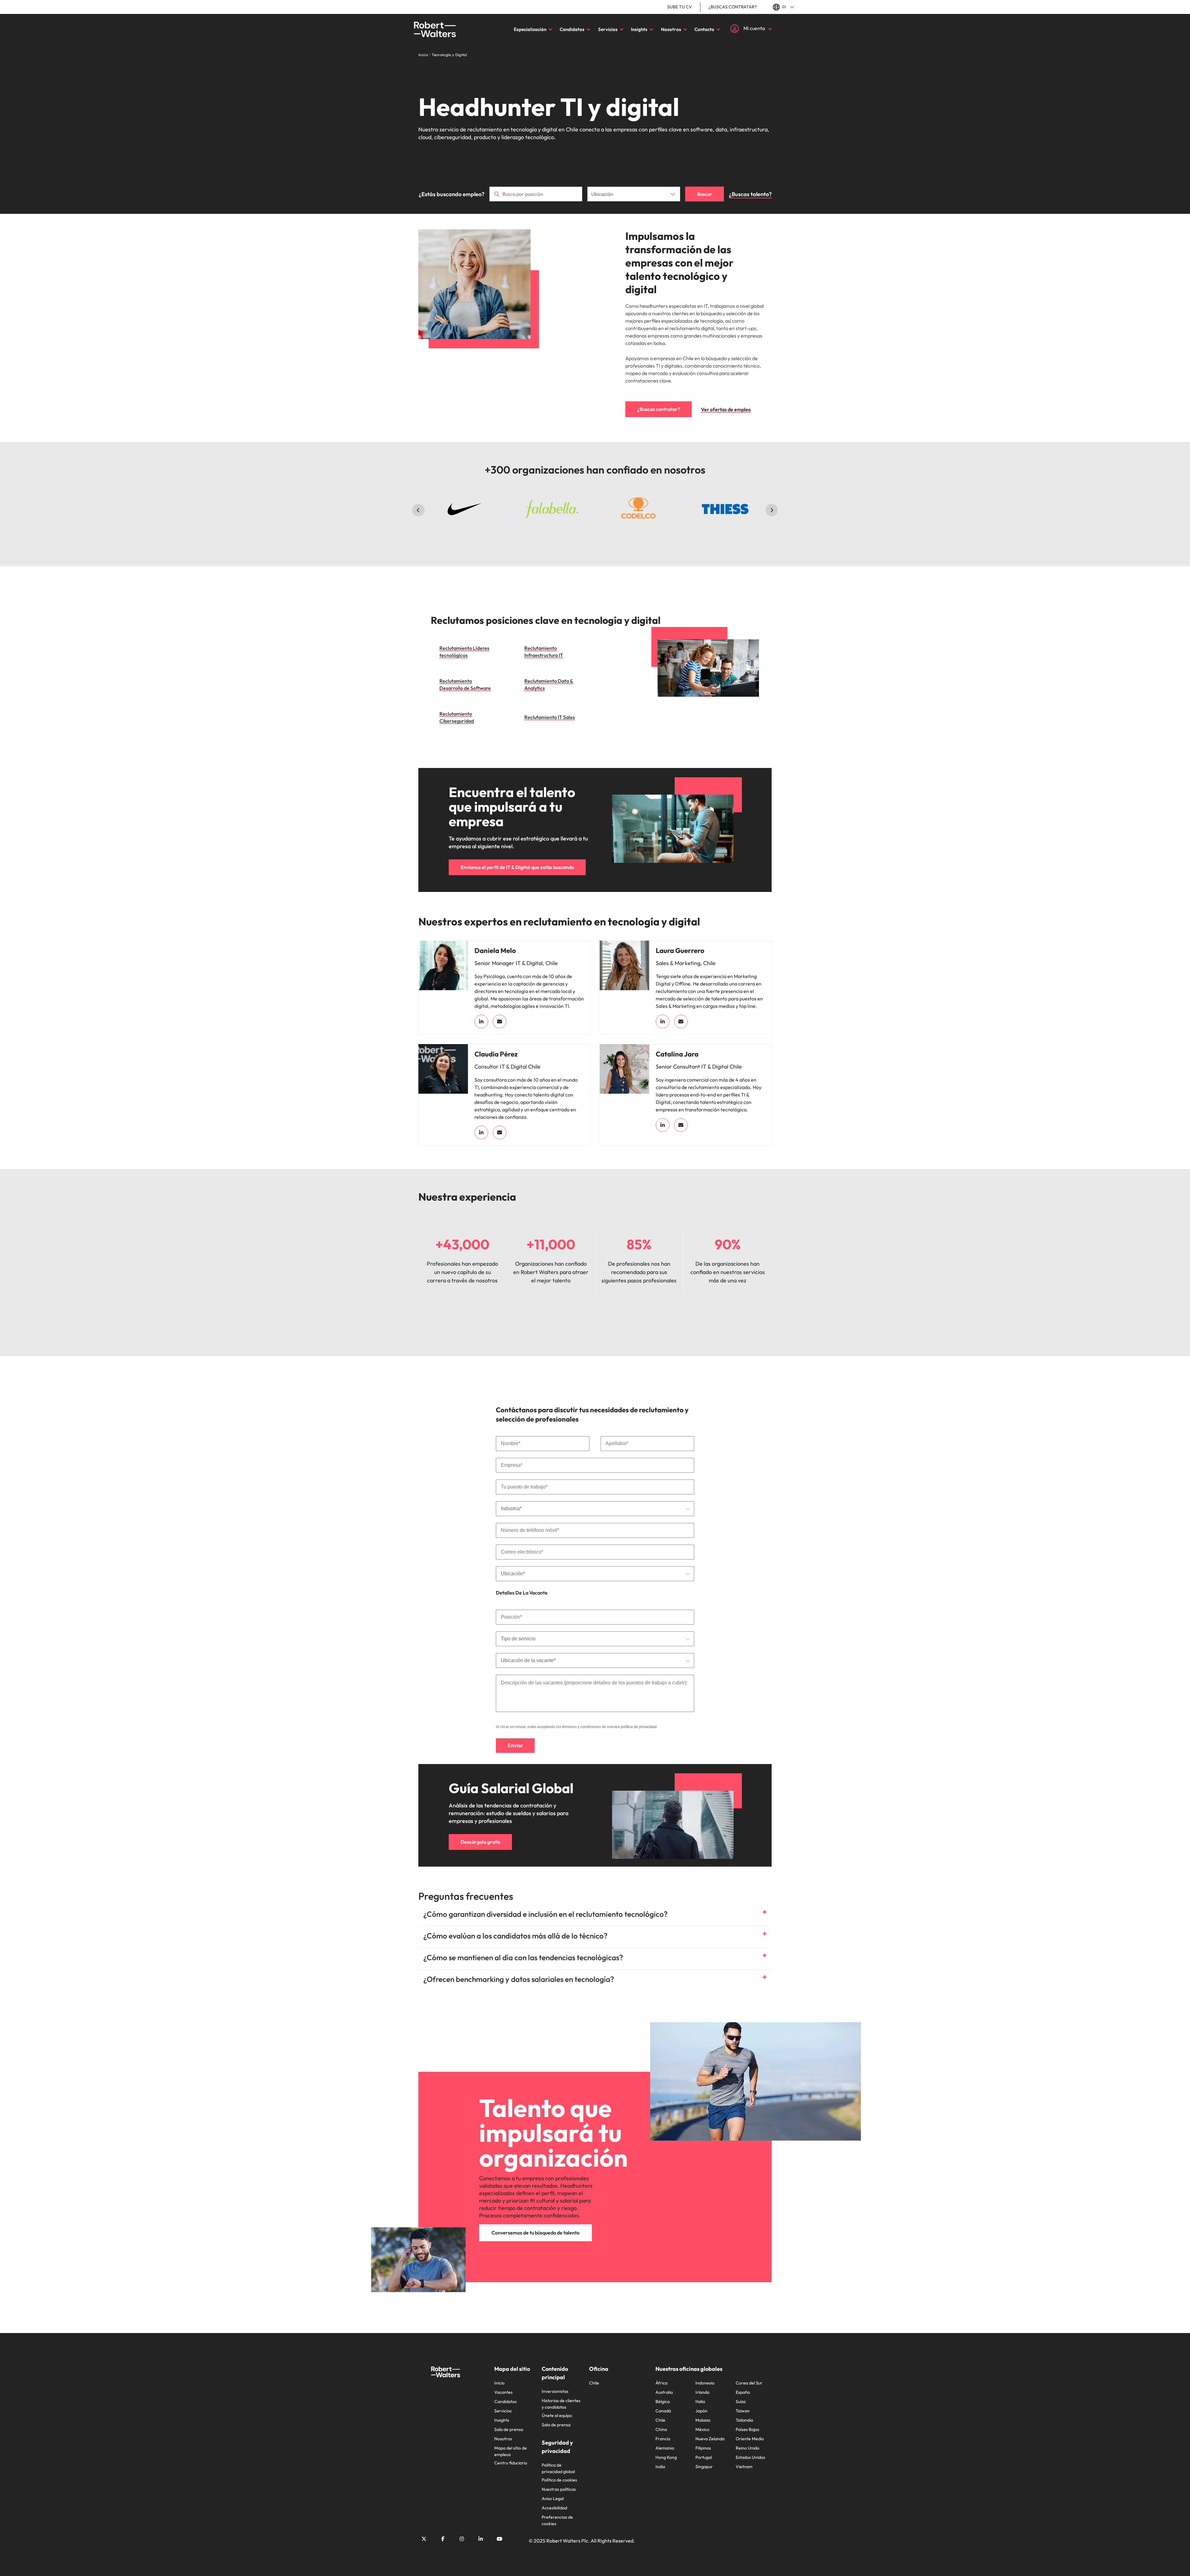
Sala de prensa (509, 2429)
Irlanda (702, 2392)
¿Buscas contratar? (733, 7)
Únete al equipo (557, 2415)
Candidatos (572, 29)
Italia (700, 2402)
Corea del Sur (749, 2383)
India (660, 2467)
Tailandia (744, 2420)
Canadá (663, 2411)
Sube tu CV (680, 7)
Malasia (703, 2420)
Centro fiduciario (511, 2463)
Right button (772, 510)
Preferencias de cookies (557, 2520)
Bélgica (663, 2402)
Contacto (704, 29)
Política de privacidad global (558, 2468)
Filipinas (703, 2448)
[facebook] (443, 2539)
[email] (500, 1021)
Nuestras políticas (559, 2489)
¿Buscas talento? (750, 194)
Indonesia (705, 2383)
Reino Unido (747, 2448)
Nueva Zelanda (710, 2439)
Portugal (704, 2457)
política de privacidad (639, 1727)
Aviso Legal (553, 2499)
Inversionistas (555, 2391)
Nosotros (671, 29)
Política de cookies (559, 2480)
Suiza (741, 2402)
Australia (664, 2392)
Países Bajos (747, 2429)
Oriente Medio (750, 2439)
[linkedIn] (481, 1021)
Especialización (530, 29)
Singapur (704, 2467)
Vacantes (503, 2392)
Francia (663, 2439)
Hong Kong (666, 2457)
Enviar (515, 1746)
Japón (701, 2411)
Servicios (608, 29)
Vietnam (744, 2467)
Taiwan (743, 2411)
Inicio (499, 2383)
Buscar (705, 194)
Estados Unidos (750, 2457)
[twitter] (424, 2539)
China (661, 2429)
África (661, 2383)
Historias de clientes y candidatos (561, 2404)
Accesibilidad (554, 2508)
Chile (594, 2383)
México (702, 2429)
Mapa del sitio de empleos (511, 2451)
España (743, 2392)
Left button (418, 510)
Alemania (665, 2448)
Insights (639, 29)
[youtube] (500, 2539)
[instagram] (462, 2539)
